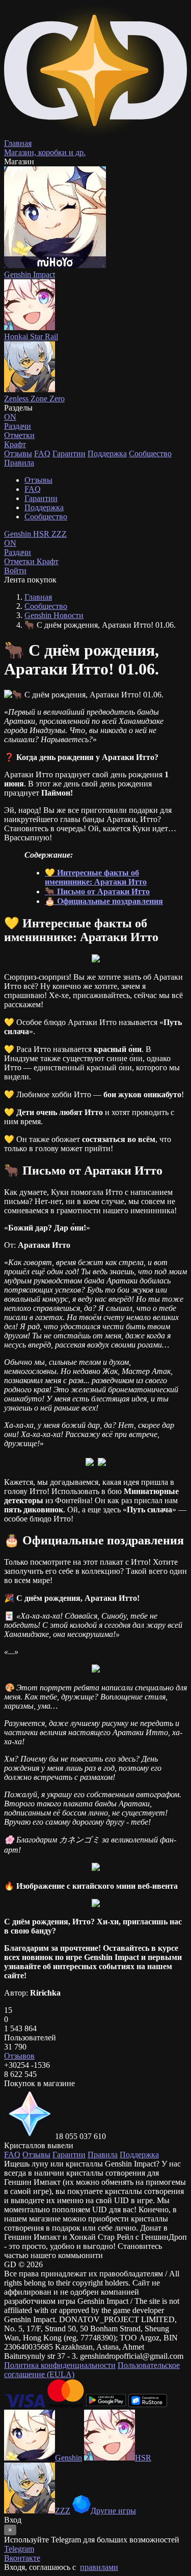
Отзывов (19, 2056)
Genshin (19, 534)
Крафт (15, 444)
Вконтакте (22, 2558)
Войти (15, 570)
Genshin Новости (54, 615)
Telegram (19, 2549)
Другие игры (113, 2511)
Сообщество (150, 453)
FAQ (42, 453)
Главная (38, 597)
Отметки (20, 561)
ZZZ (59, 534)
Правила (19, 463)
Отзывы (18, 453)
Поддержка (107, 453)
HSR (42, 534)
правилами (99, 2567)
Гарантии (69, 453)
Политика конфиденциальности (60, 2365)
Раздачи (18, 548)
